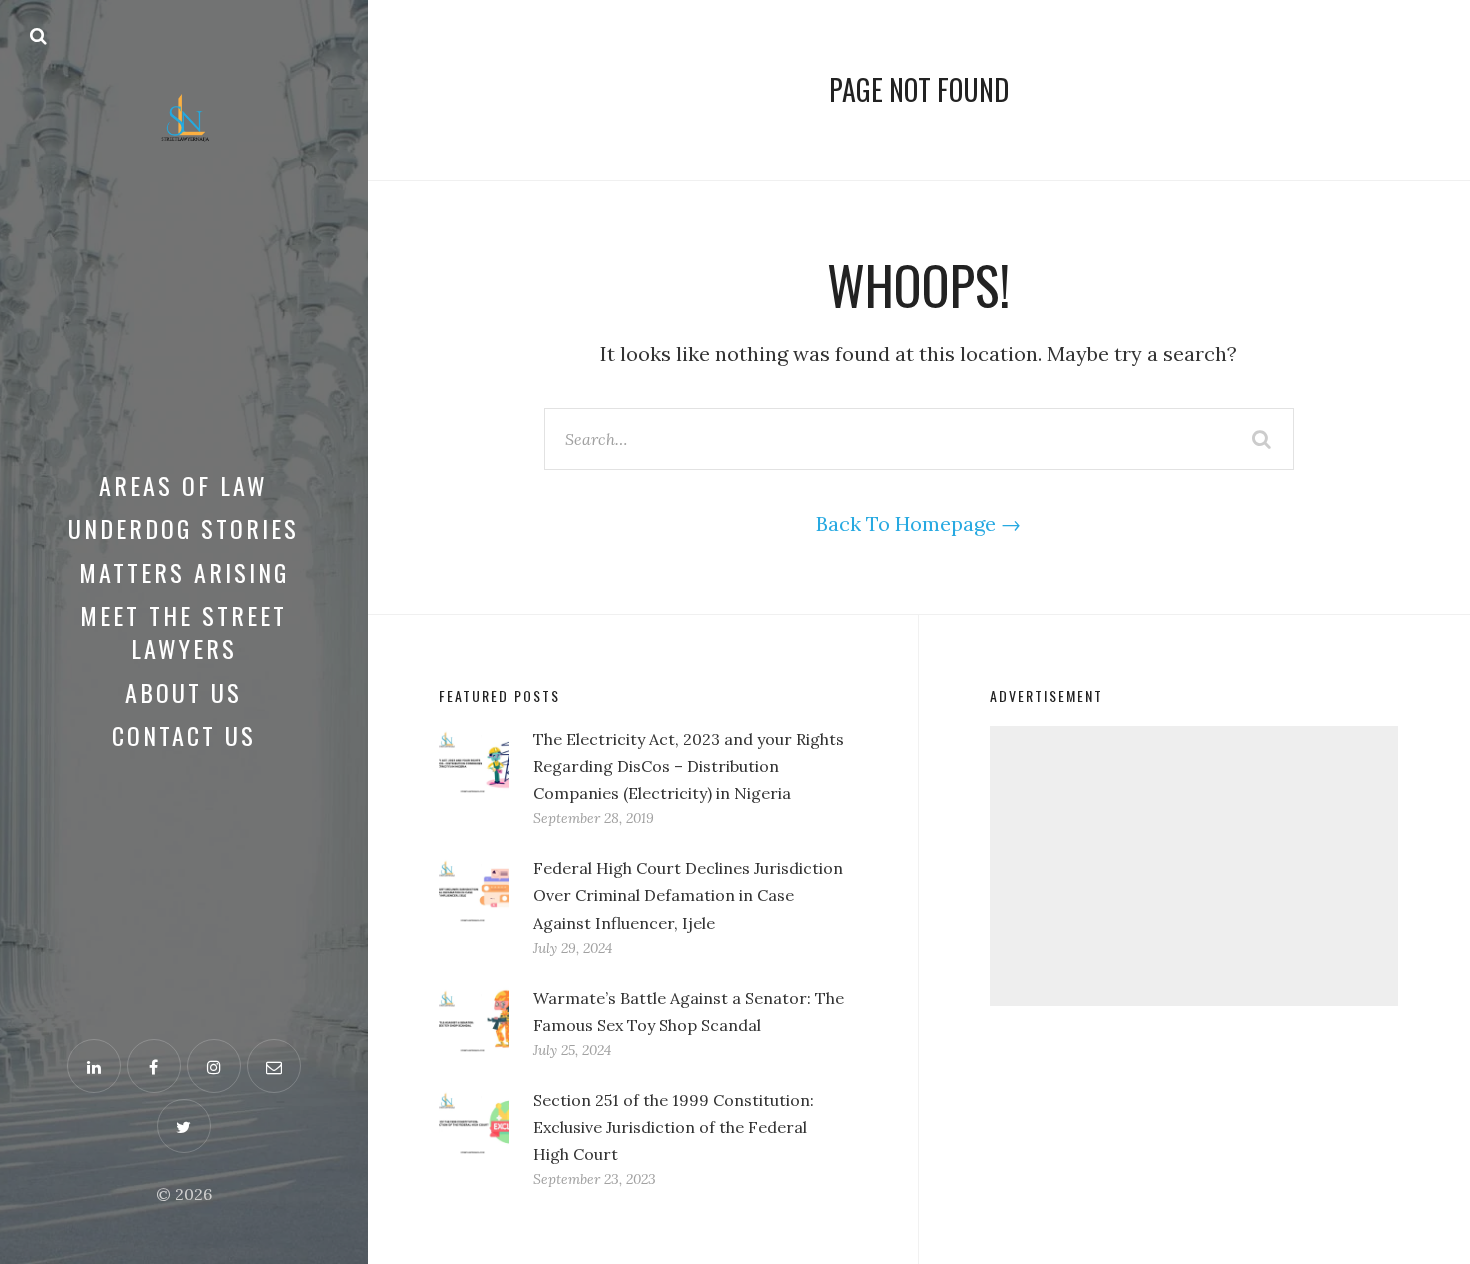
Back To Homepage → (918, 523)
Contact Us (184, 735)
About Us (183, 692)
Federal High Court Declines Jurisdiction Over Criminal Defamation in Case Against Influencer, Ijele (688, 895)
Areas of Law (183, 485)
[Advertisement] (1194, 866)
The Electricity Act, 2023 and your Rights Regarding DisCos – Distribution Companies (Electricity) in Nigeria (688, 766)
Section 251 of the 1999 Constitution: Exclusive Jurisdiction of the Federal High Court (673, 1127)
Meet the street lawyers (183, 632)
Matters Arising (184, 572)
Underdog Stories (183, 528)
